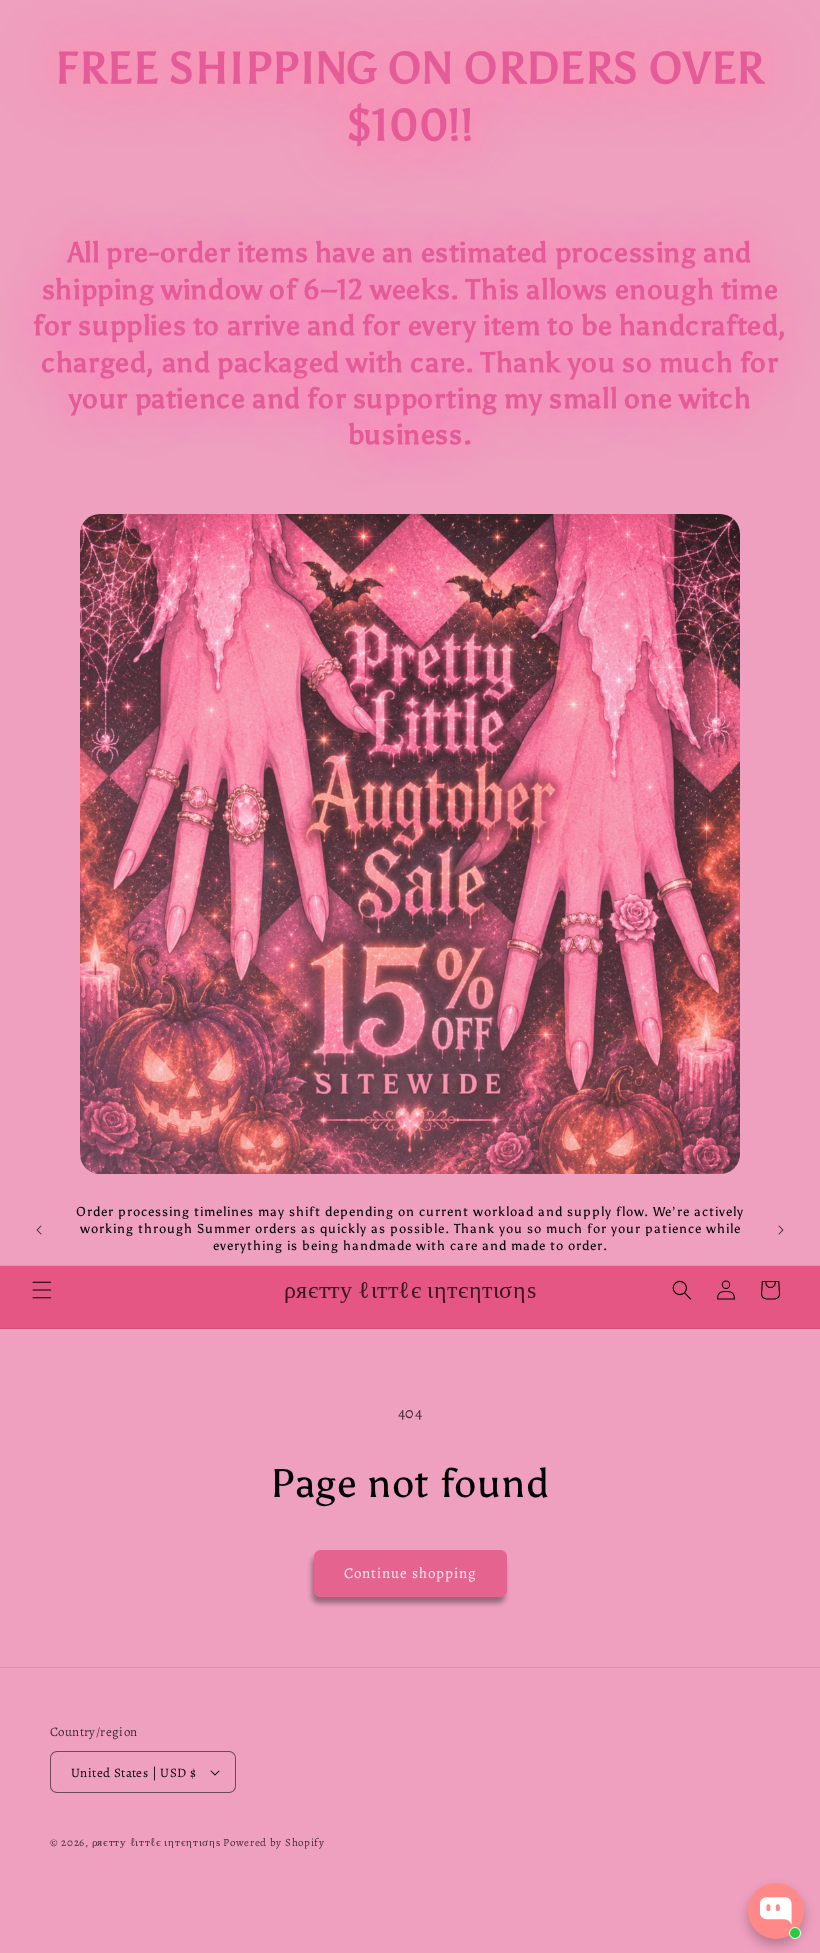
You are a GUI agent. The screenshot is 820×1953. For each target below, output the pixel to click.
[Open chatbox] (776, 1911)
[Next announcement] (781, 1230)
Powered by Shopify (274, 1842)
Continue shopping (410, 1573)
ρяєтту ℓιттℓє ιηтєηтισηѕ (156, 1842)
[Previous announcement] (39, 1230)
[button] (42, 1290)
